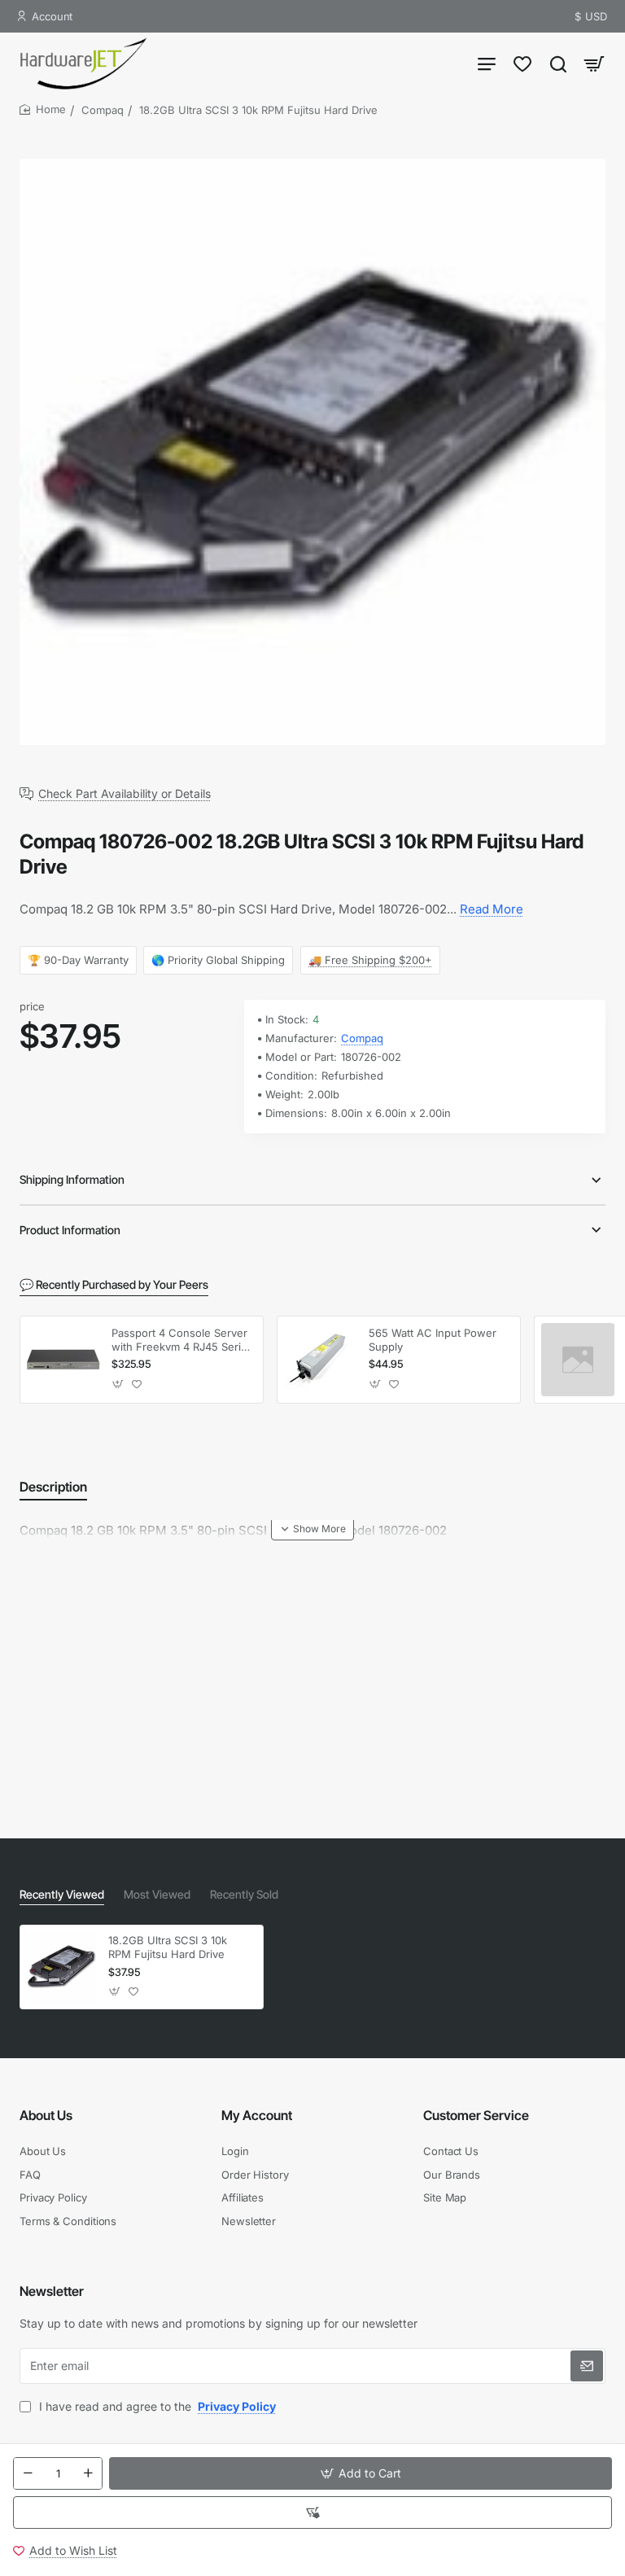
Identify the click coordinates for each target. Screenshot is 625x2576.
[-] (28, 2473)
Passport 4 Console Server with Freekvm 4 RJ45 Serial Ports (180, 1341)
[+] (88, 2473)
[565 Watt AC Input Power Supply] (321, 1360)
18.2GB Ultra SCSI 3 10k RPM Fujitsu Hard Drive (168, 1947)
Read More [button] (492, 909)
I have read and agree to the (156, 2406)
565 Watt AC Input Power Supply (433, 1340)
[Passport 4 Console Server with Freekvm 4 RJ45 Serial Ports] (63, 1360)
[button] (361, 2473)
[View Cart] (594, 63)
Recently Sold (244, 1894)
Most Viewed (157, 1894)
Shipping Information (72, 1179)
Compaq (103, 110)
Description (53, 1487)
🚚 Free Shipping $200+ (370, 959)
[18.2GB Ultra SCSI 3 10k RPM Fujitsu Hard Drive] (62, 1967)
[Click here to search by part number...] (558, 63)
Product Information (70, 1230)
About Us (46, 2115)
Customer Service (476, 2115)
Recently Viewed (62, 1894)
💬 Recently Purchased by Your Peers (114, 1284)
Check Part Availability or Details (125, 794)
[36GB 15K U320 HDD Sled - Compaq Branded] (578, 1360)
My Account (257, 2115)
